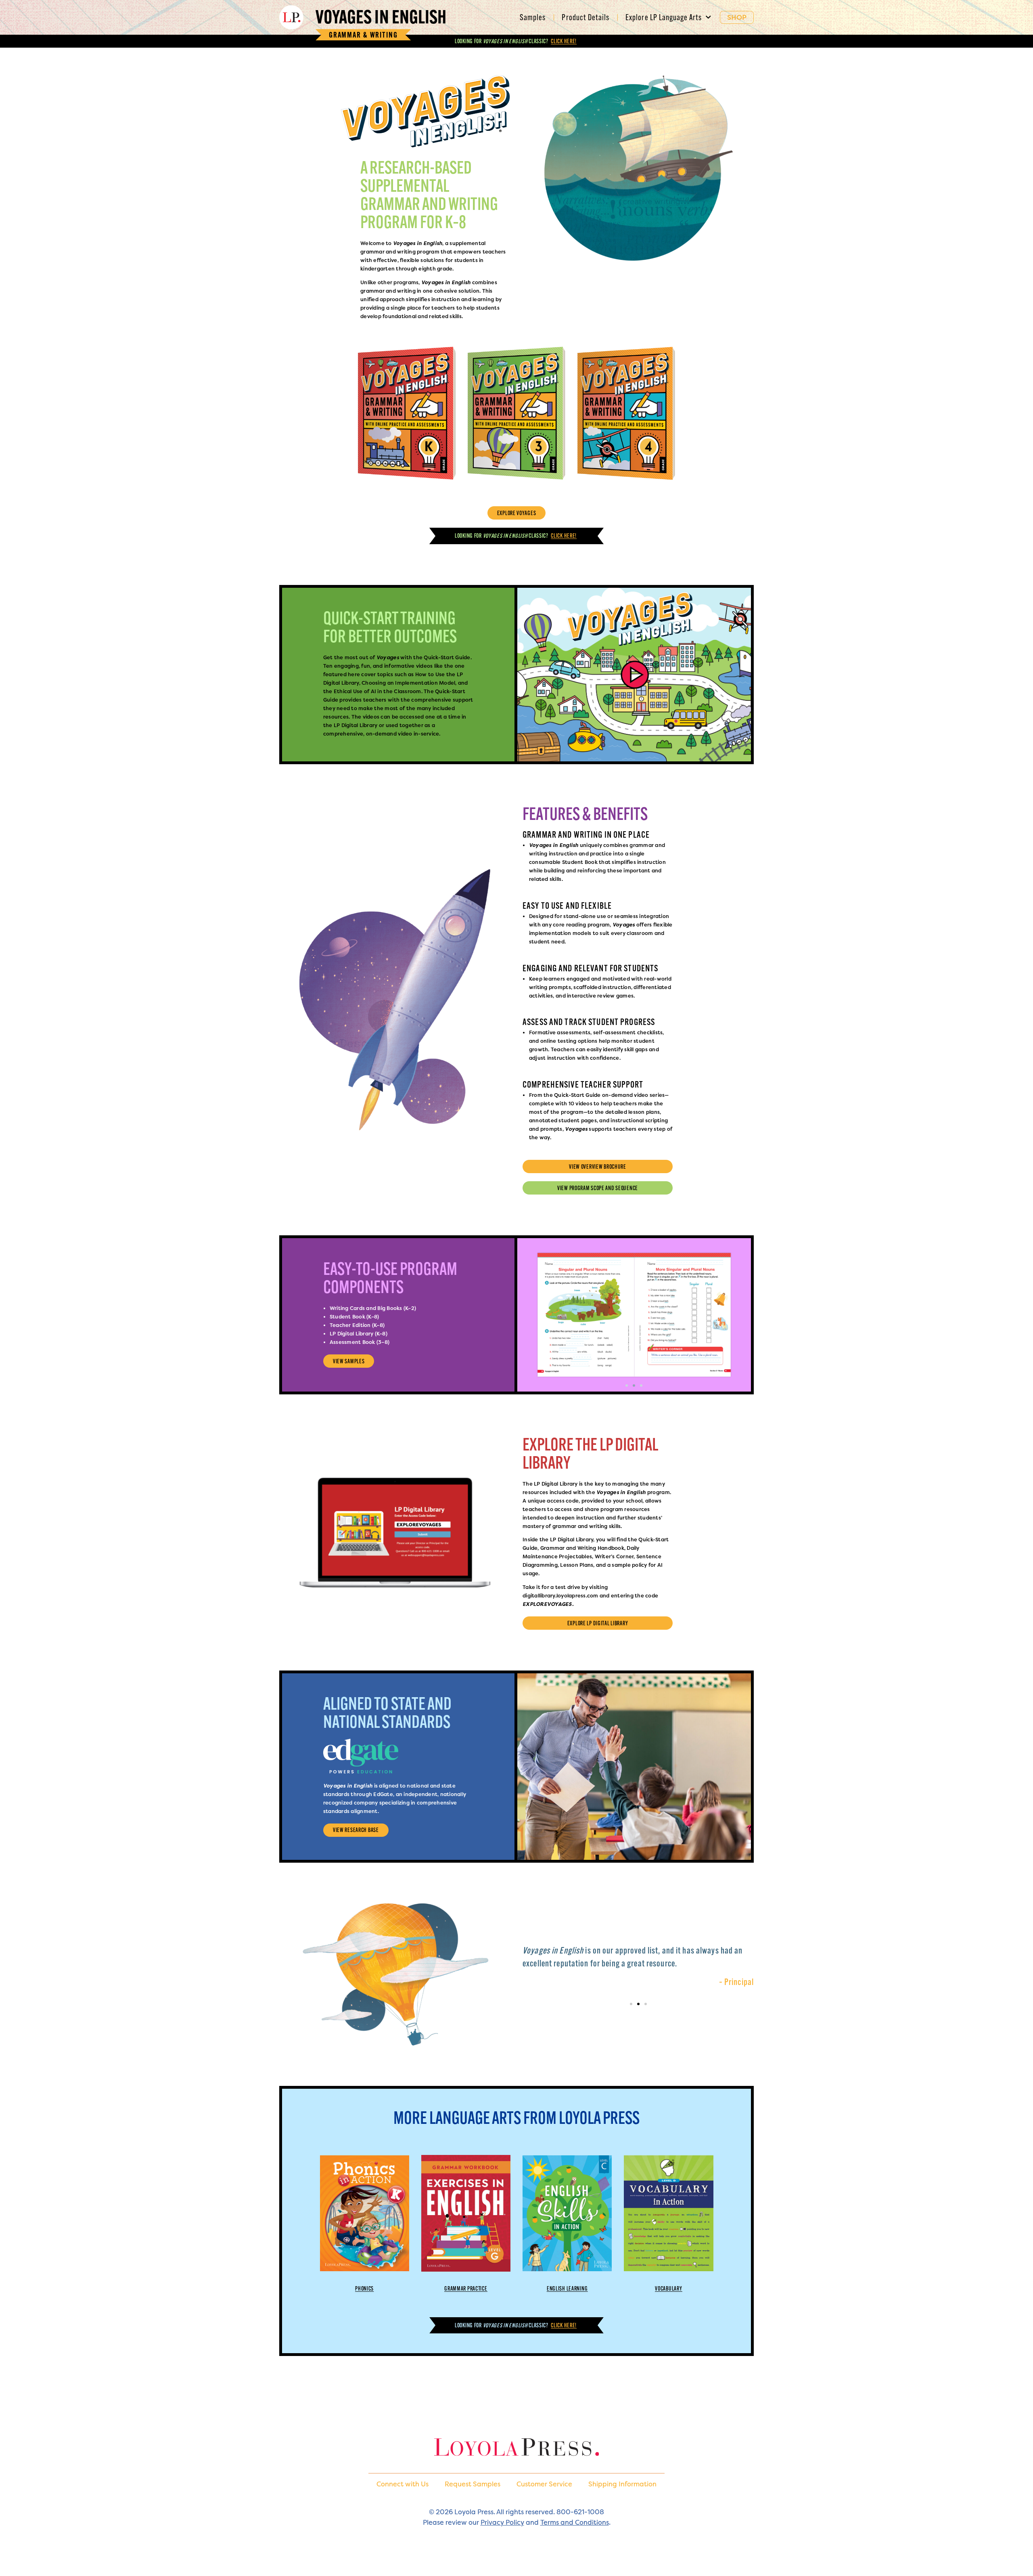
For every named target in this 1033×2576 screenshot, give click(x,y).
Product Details (586, 17)
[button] (627, 1385)
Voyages (381, 17)
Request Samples (473, 2484)
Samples (533, 17)
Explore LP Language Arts (664, 17)
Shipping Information (622, 2484)
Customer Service (544, 2484)
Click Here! (564, 41)
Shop (737, 17)
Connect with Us (403, 2484)
